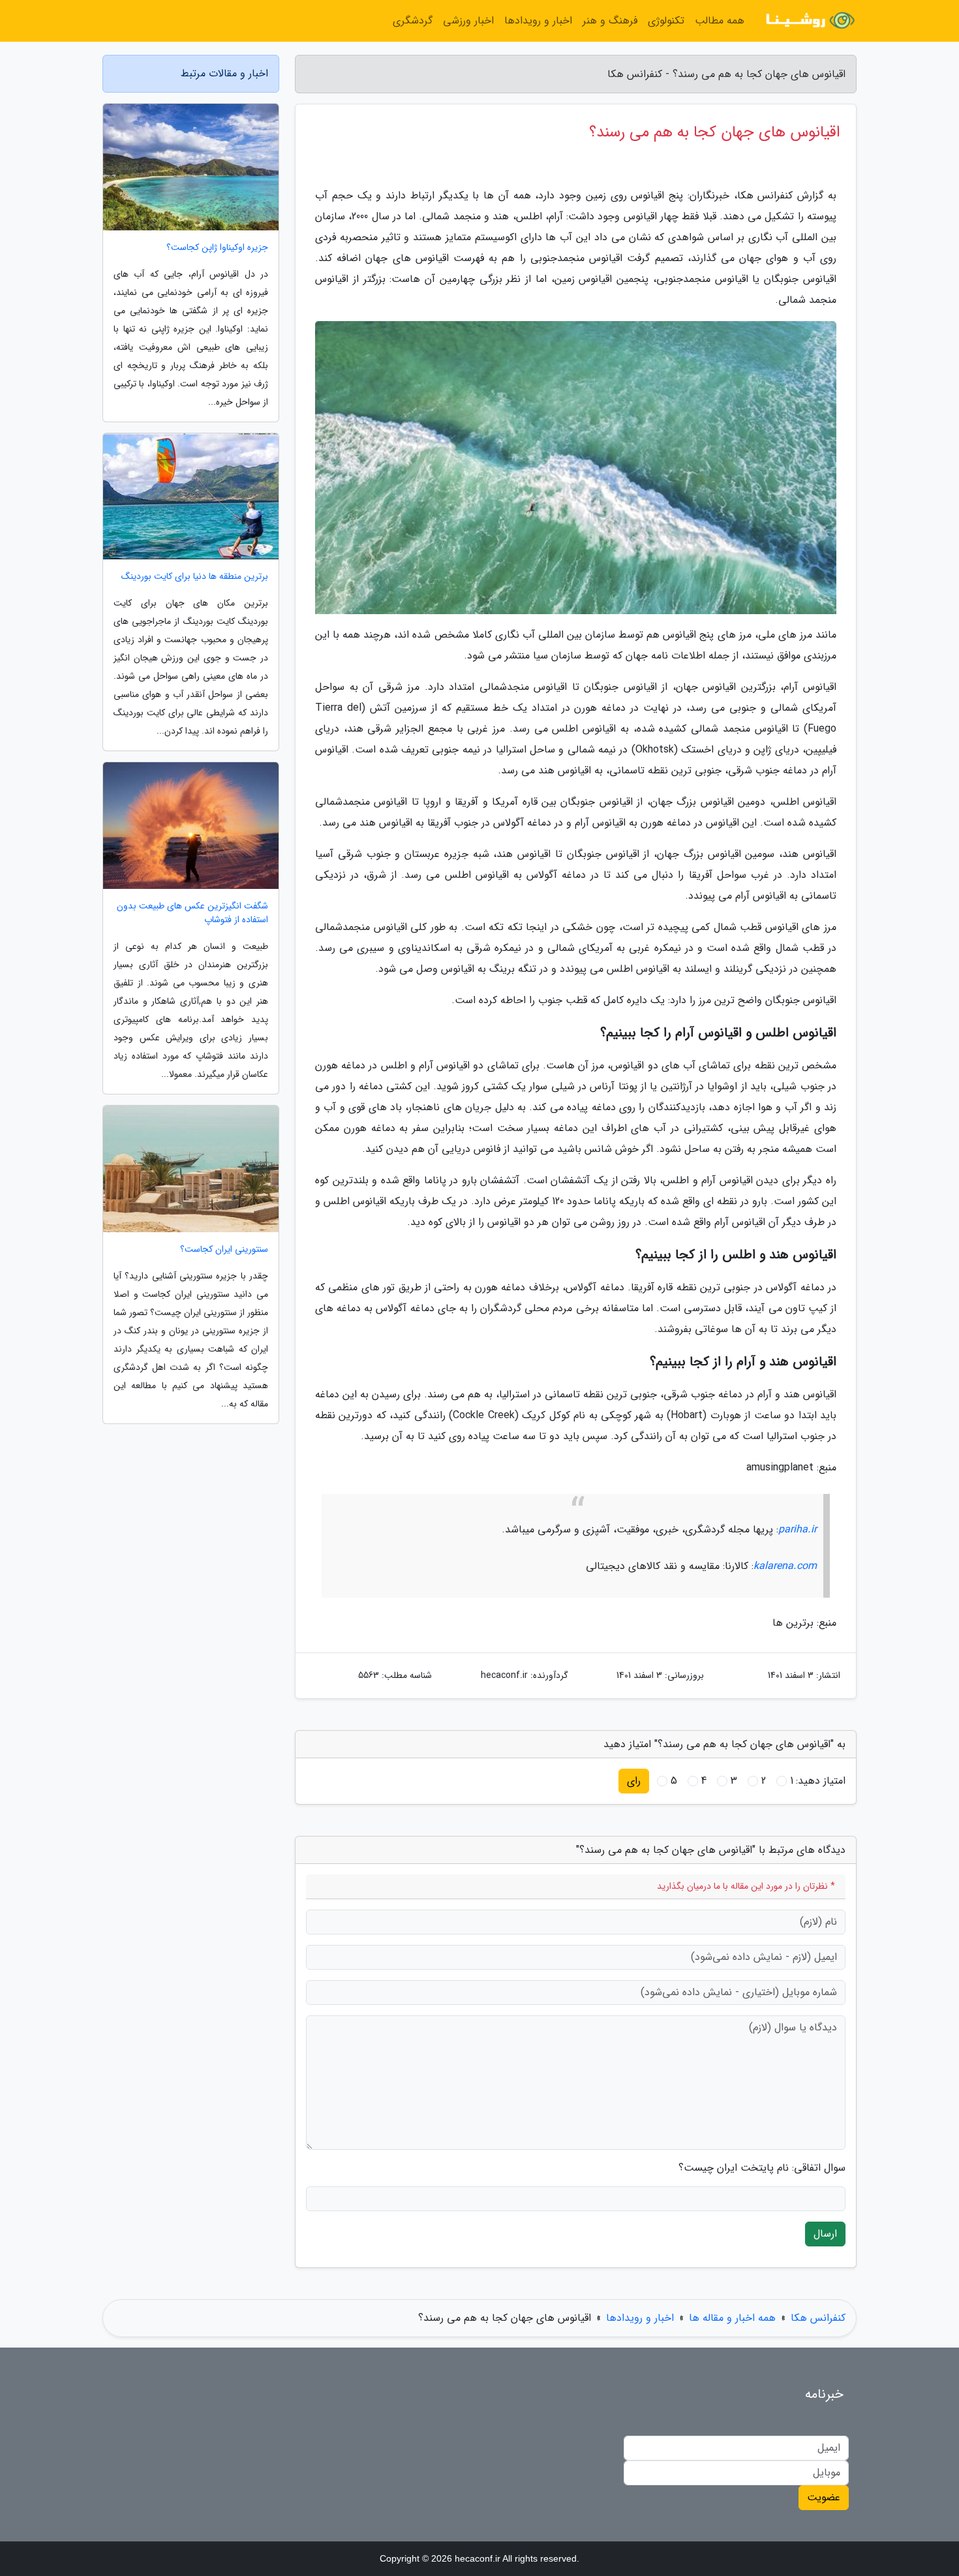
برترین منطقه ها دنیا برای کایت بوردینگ (195, 577)
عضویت (824, 2497)
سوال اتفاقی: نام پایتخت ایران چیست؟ (762, 2168)
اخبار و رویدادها (538, 21)
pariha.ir (798, 1529)
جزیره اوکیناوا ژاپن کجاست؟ (217, 248)
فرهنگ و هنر (610, 21)
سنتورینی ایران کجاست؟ (224, 1249)
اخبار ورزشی (468, 21)
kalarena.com (785, 1566)
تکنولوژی (666, 21)
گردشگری (413, 21)
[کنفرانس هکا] (808, 21)
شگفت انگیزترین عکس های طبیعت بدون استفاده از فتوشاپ (192, 913)
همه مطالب (720, 21)
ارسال (825, 2234)
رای (634, 1781)
